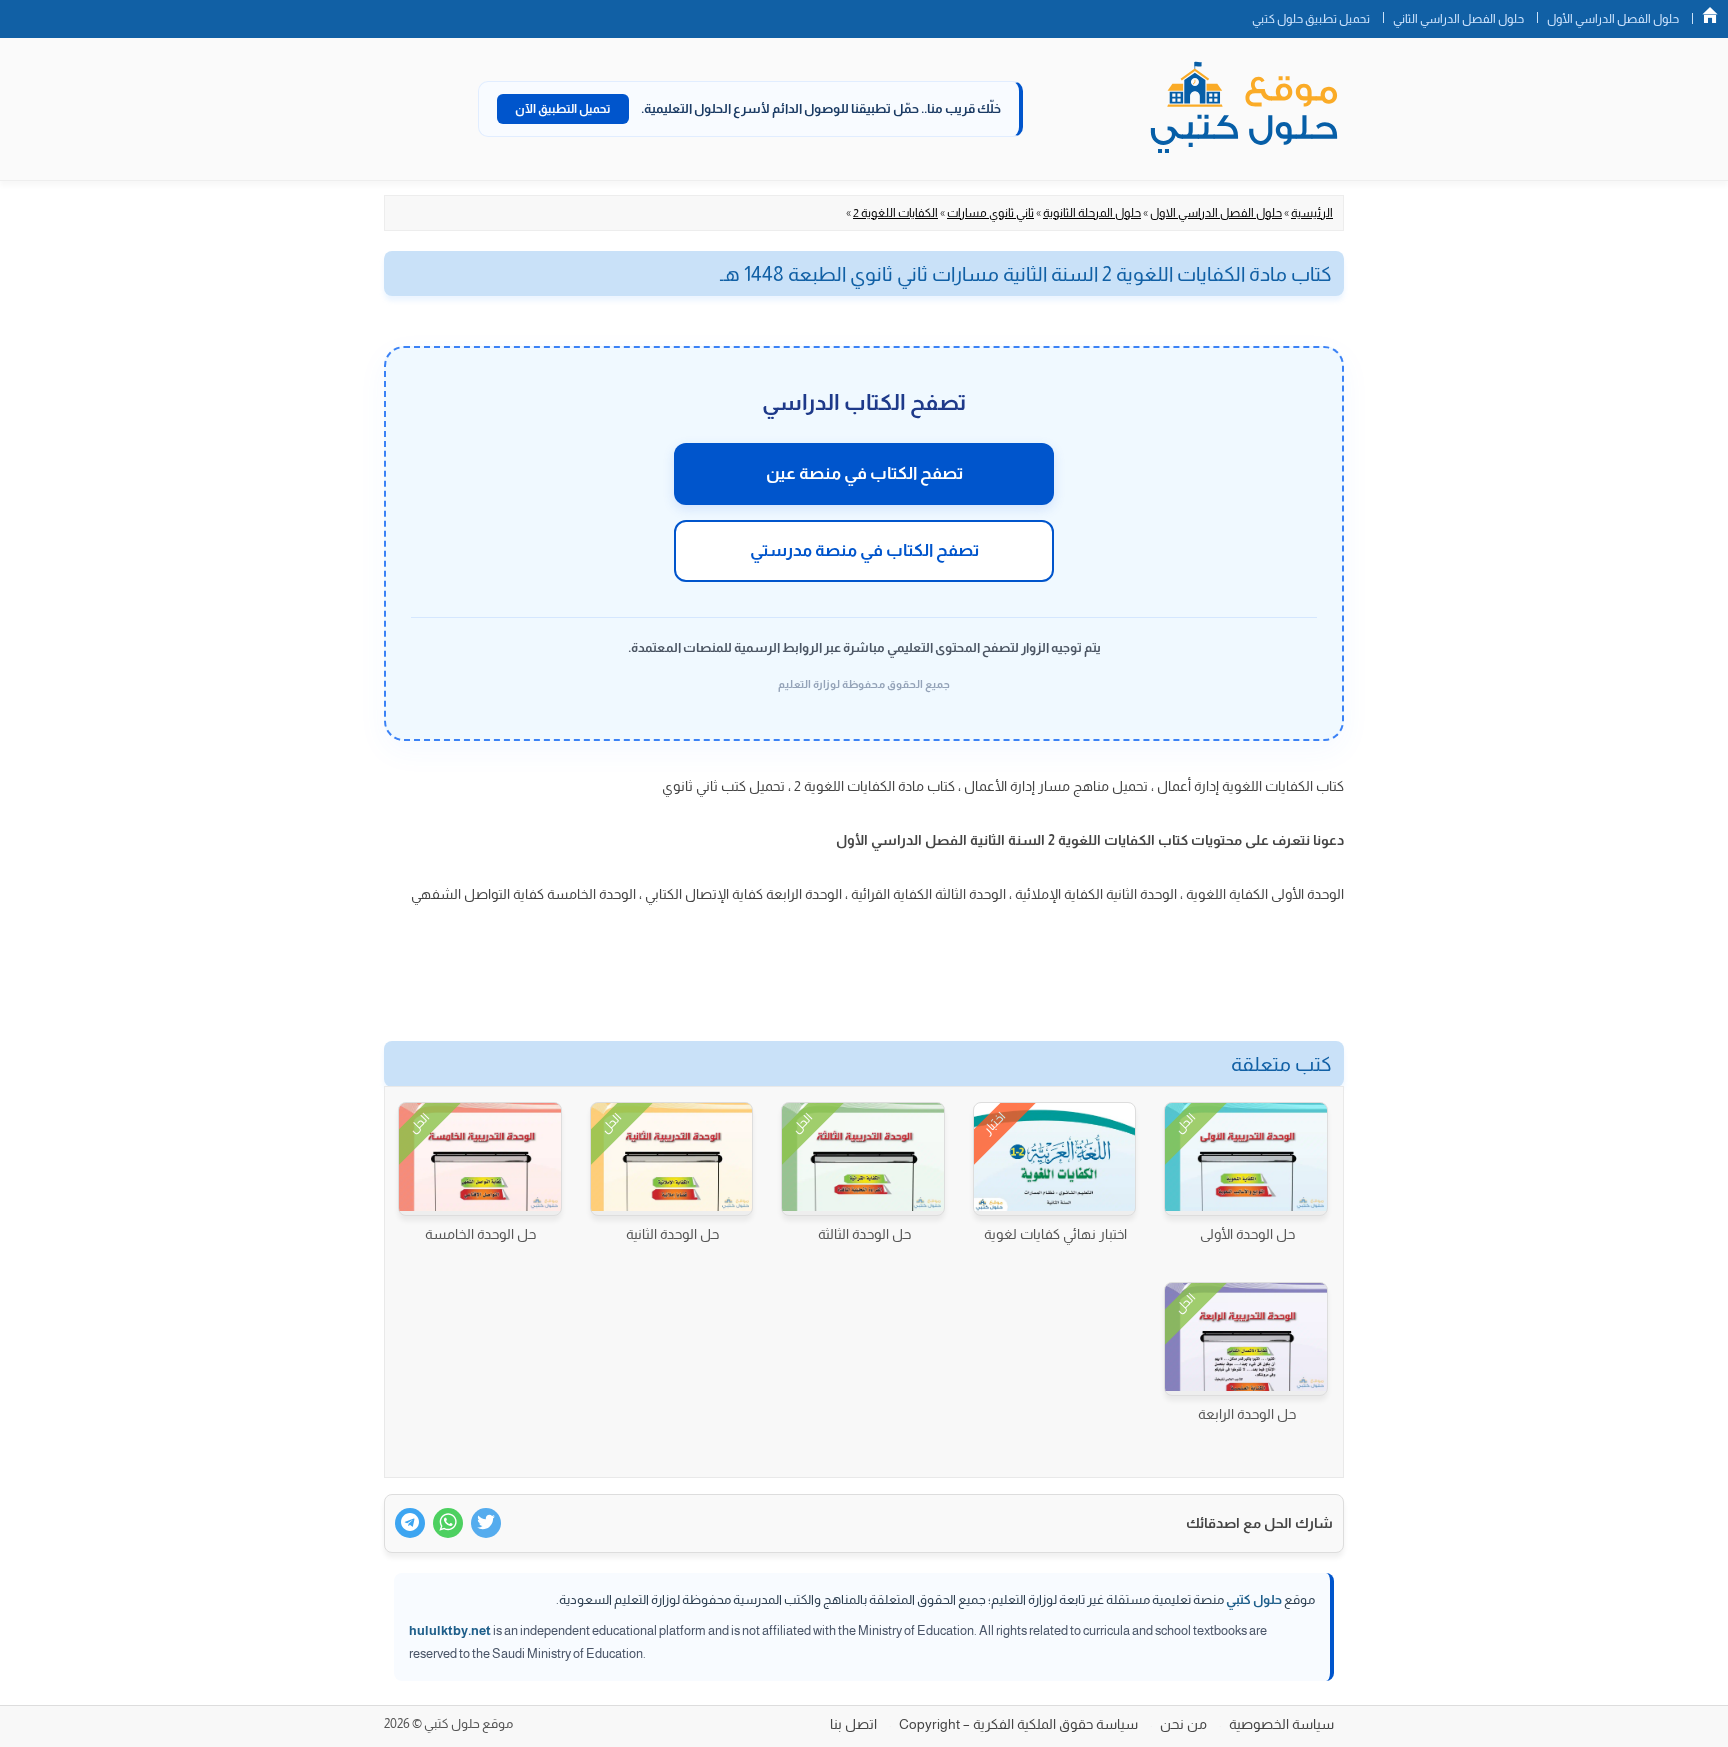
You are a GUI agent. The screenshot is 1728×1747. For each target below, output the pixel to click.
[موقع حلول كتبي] (1244, 109)
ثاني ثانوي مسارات (990, 213)
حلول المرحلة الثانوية (1092, 213)
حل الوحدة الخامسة (480, 1234)
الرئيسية (1312, 213)
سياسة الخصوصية (1281, 1724)
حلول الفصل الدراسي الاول (1216, 213)
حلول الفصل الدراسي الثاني (1458, 19)
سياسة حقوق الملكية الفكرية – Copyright (1018, 1724)
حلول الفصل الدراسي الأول (1613, 19)
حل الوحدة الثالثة (864, 1234)
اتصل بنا (853, 1724)
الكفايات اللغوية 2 (895, 213)
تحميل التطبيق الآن (563, 109)
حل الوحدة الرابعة (1247, 1414)
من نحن (1183, 1724)
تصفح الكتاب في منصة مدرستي (864, 550)
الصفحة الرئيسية (1710, 15)
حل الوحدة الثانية (672, 1234)
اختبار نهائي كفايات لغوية (1055, 1234)
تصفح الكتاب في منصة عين (864, 473)
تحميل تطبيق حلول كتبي (1311, 19)
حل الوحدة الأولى (1247, 1234)
